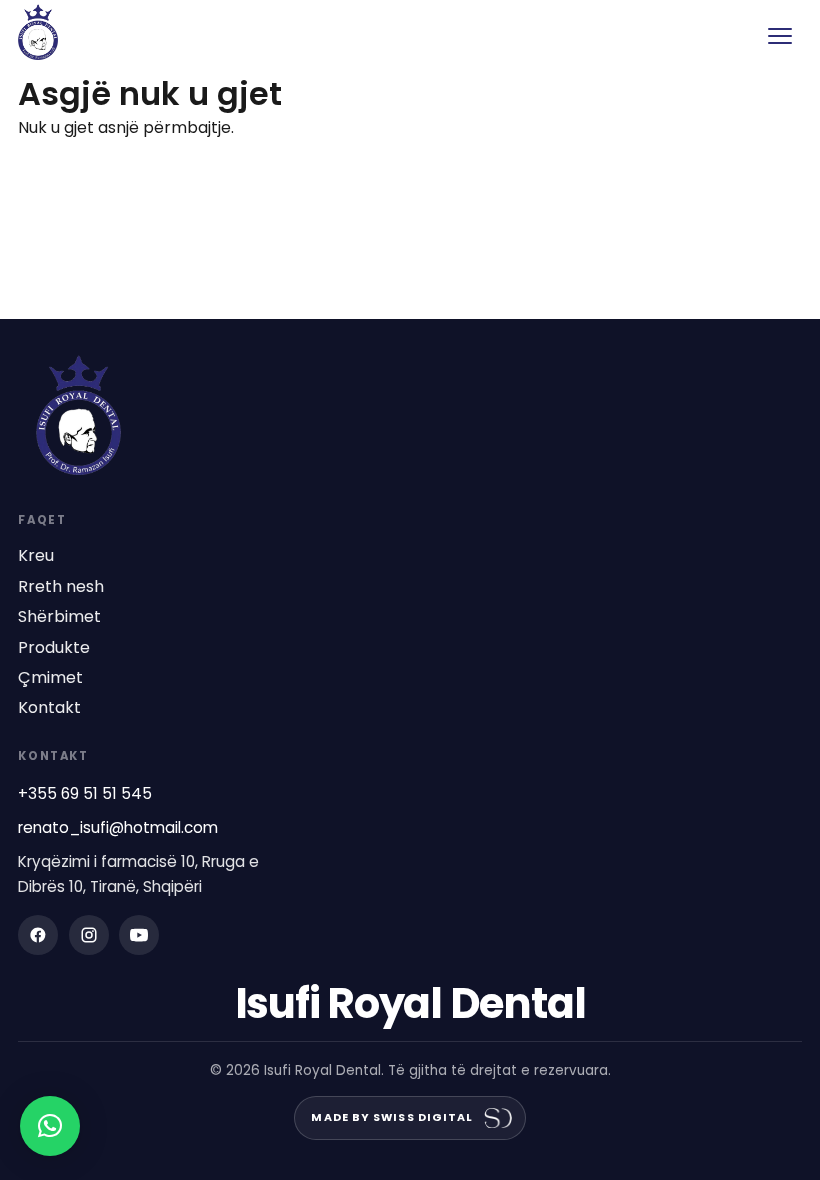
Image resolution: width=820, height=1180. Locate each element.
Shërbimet (59, 617)
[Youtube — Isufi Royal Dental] (139, 935)
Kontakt (49, 708)
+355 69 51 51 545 (85, 793)
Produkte (54, 648)
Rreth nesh (61, 587)
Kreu (36, 556)
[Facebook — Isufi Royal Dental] (38, 935)
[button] (50, 1126)
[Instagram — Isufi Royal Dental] (89, 935)
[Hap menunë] (780, 36)
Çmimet (50, 678)
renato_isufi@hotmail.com (118, 827)
